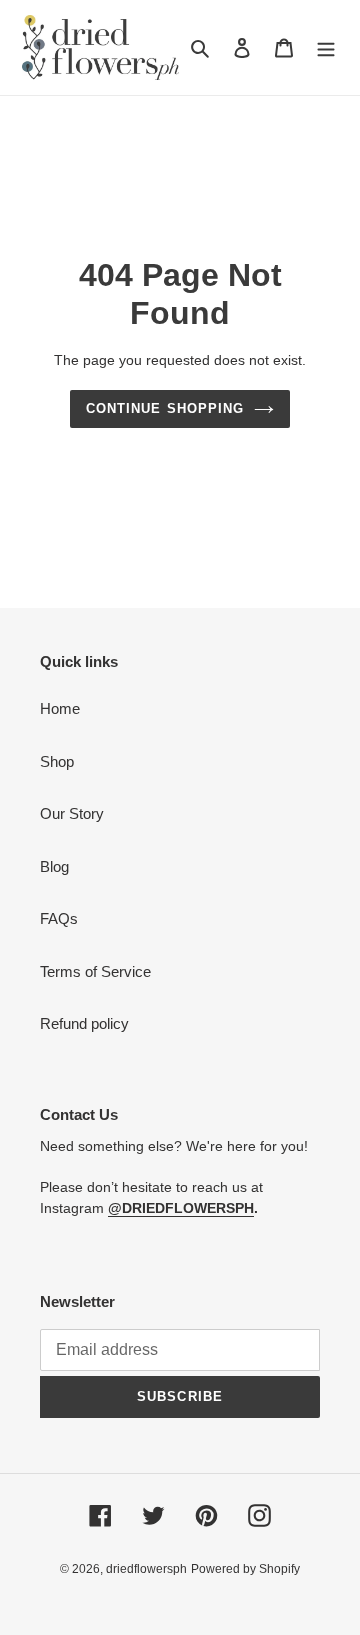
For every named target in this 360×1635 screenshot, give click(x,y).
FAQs (59, 918)
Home (60, 708)
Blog (54, 866)
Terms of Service (95, 971)
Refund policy (84, 1023)
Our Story (72, 813)
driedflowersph (146, 1569)
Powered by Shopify (245, 1569)
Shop (57, 761)
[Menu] (326, 47)
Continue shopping (165, 408)
